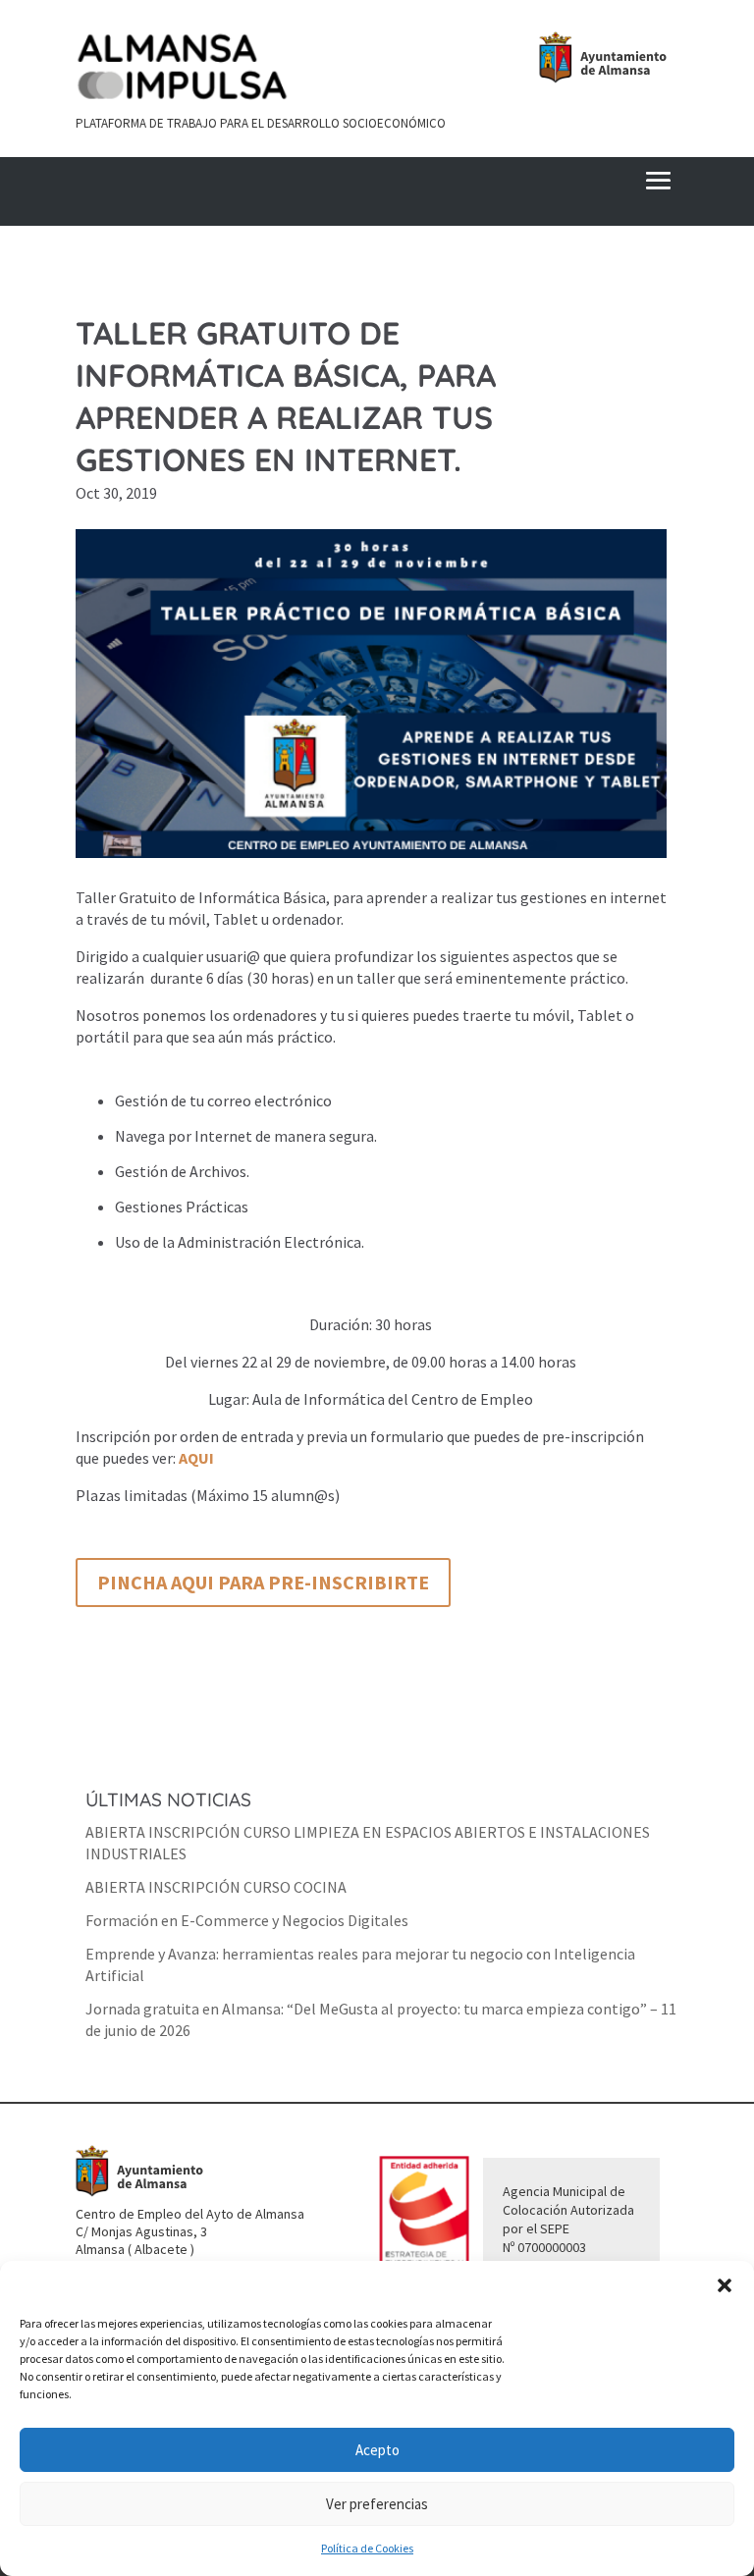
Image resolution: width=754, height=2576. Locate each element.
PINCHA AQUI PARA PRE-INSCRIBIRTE (263, 1582)
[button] (725, 2285)
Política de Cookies (367, 2548)
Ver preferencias (377, 2504)
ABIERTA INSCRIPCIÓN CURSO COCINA (216, 1887)
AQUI (196, 1458)
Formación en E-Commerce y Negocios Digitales (247, 1920)
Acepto (377, 2450)
